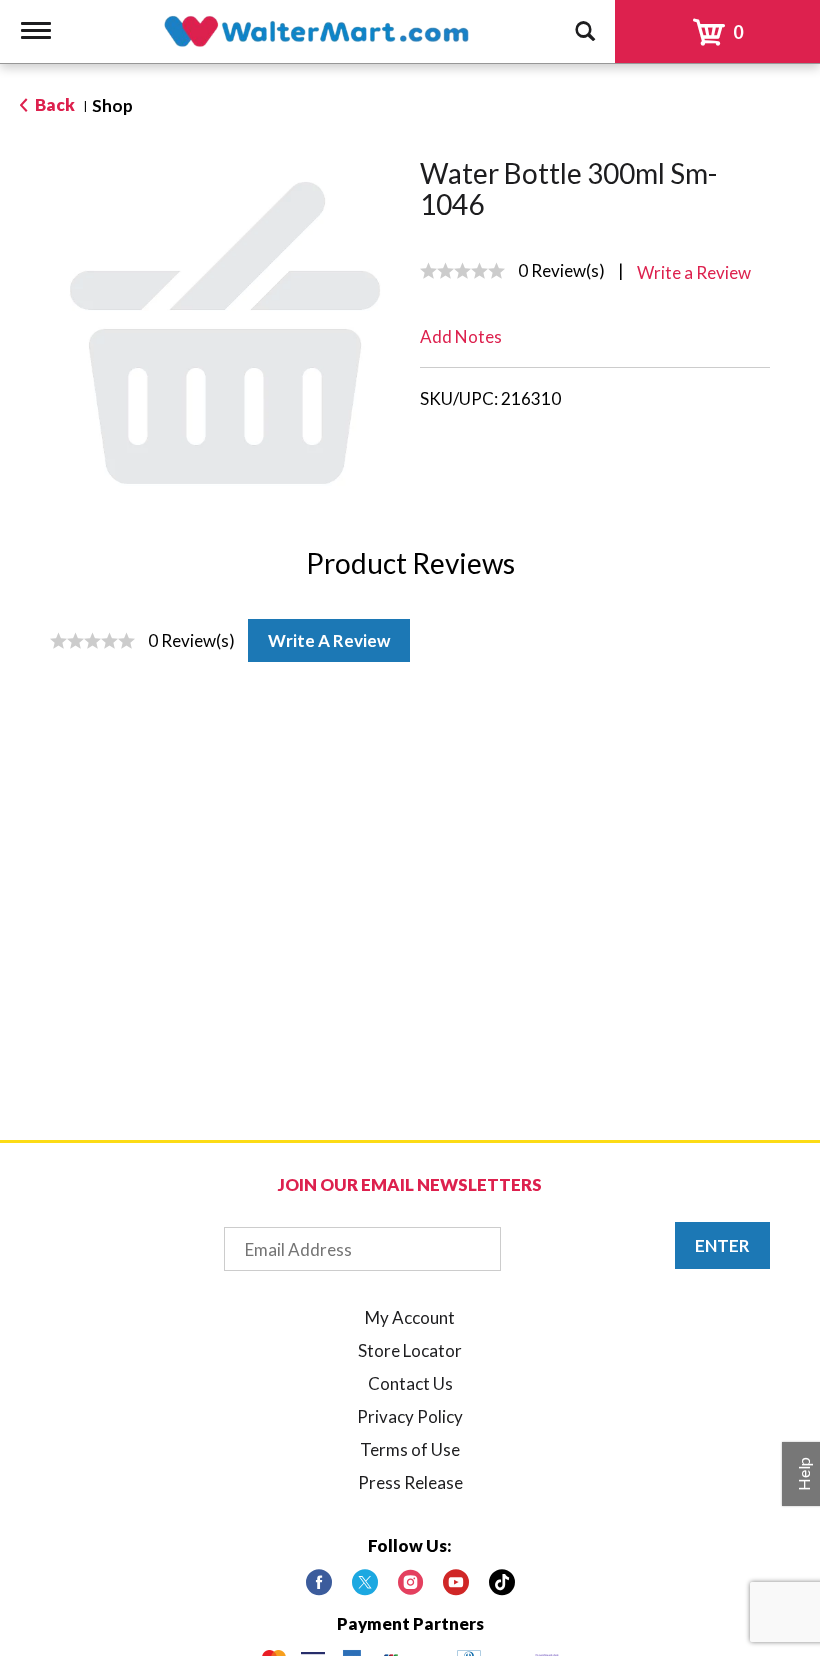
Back (53, 104)
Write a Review (329, 640)
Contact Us (410, 1383)
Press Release (410, 1482)
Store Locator (410, 1350)
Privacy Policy (410, 1416)
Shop (112, 105)
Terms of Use (410, 1449)
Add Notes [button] (461, 336)
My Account (410, 1317)
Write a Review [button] (694, 272)
